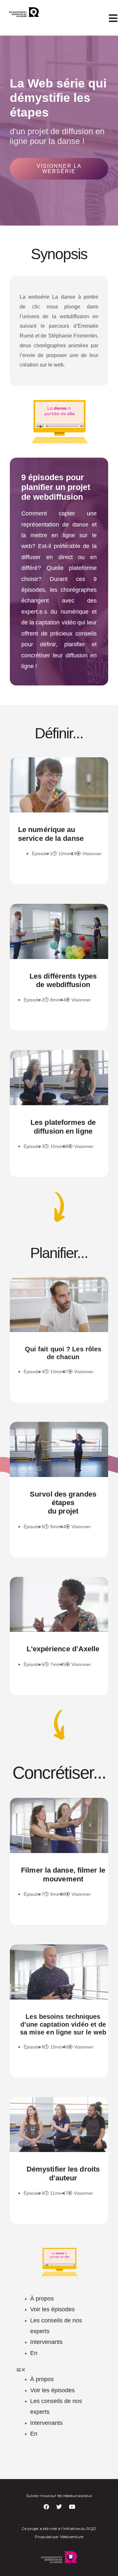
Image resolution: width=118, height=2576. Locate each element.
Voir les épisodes (52, 2309)
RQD (91, 2529)
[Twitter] (59, 2506)
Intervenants (46, 2342)
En (34, 2353)
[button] (59, 169)
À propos (42, 2299)
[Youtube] (72, 2506)
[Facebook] (46, 2506)
